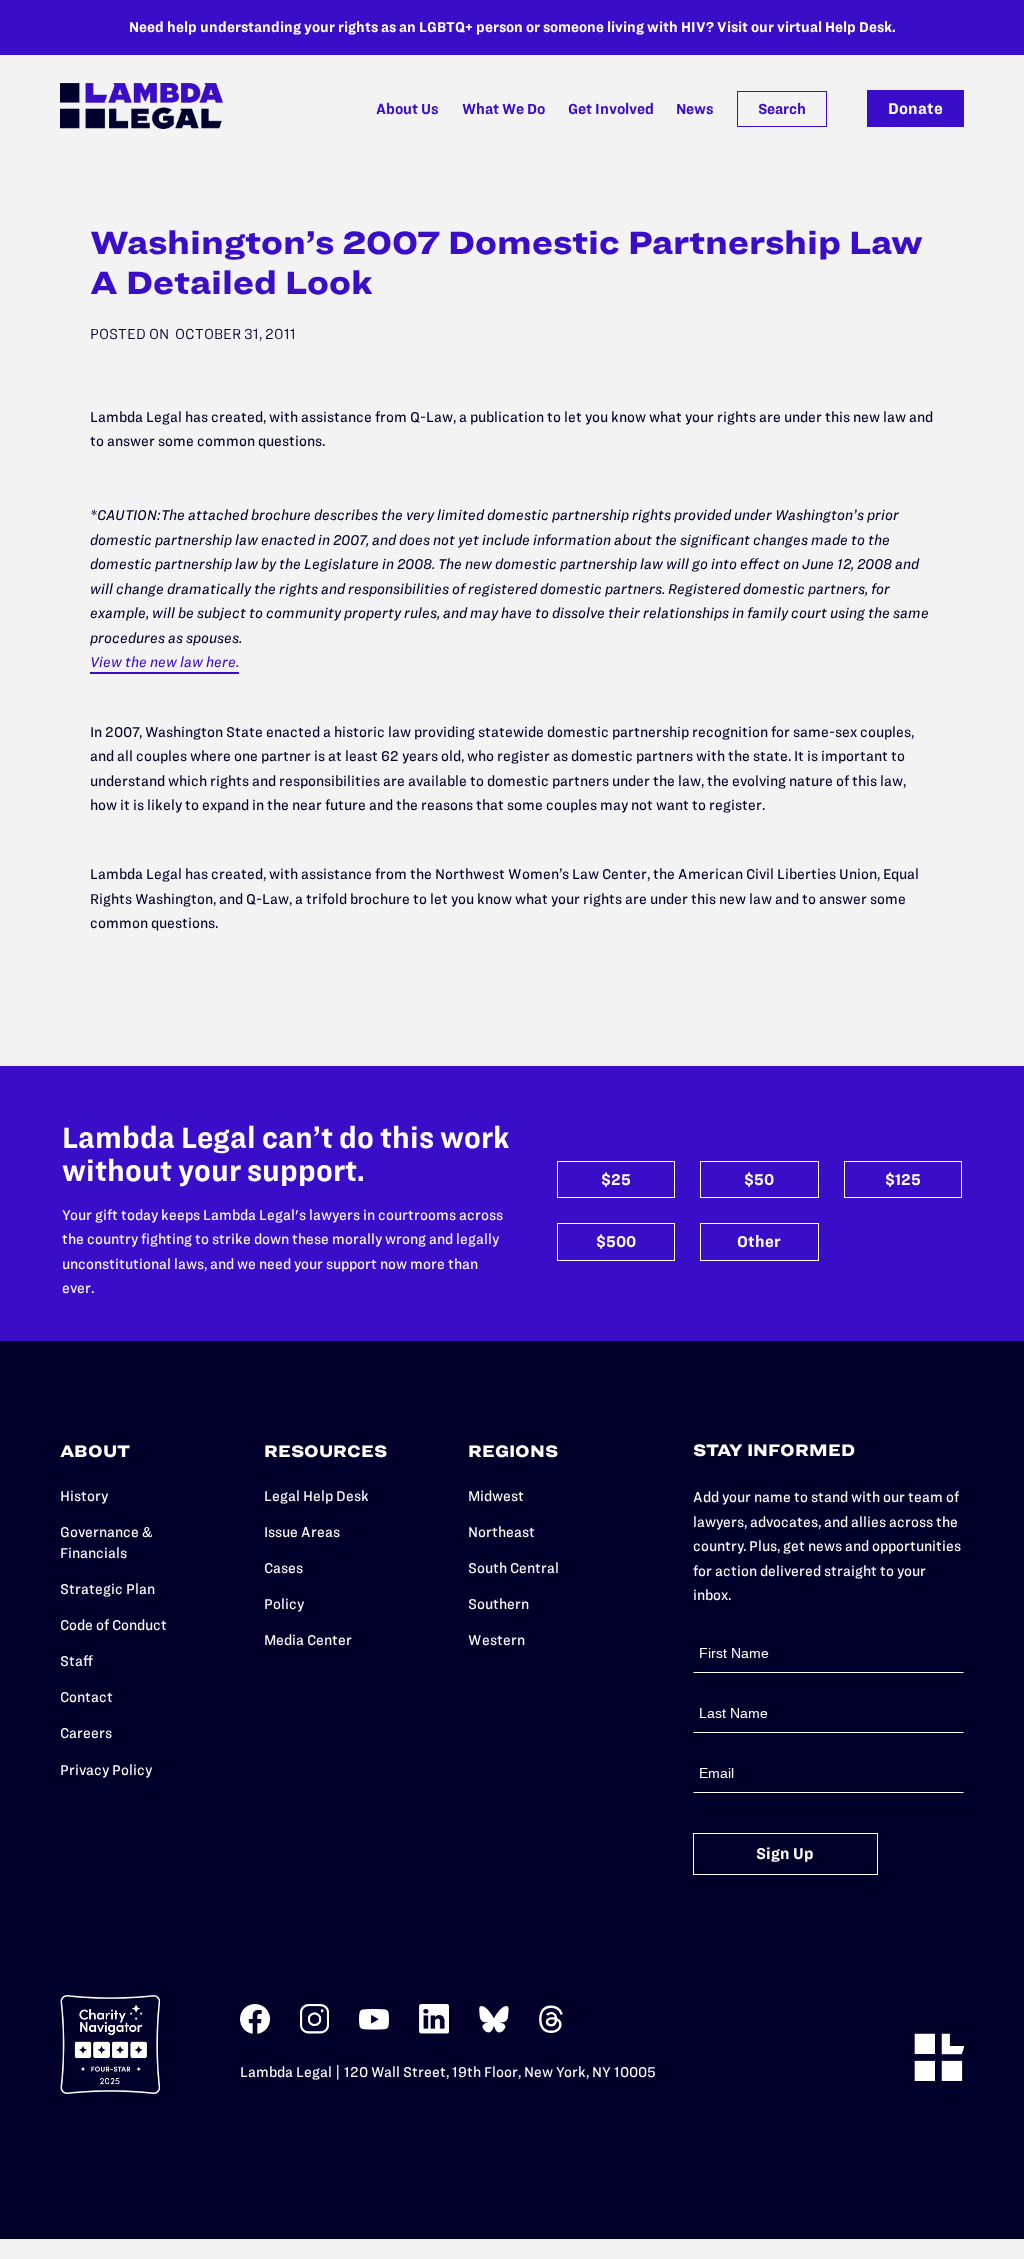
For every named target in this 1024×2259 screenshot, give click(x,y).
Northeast (501, 1532)
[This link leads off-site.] (255, 2029)
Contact (86, 1697)
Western (496, 1640)
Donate (915, 108)
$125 (903, 1179)
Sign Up (785, 1853)
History (84, 1496)
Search (782, 109)
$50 (759, 1179)
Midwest (496, 1496)
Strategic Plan (107, 1589)
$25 (616, 1179)
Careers (86, 1733)
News (695, 109)
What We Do (503, 109)
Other (759, 1241)
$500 (616, 1241)
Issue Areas (302, 1532)
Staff (76, 1661)
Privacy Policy (106, 1770)
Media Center (308, 1640)
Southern (498, 1604)
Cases (283, 1568)
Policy (284, 1604)
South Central (513, 1568)
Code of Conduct (113, 1625)
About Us (407, 109)
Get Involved (611, 109)
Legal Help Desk (316, 1496)
